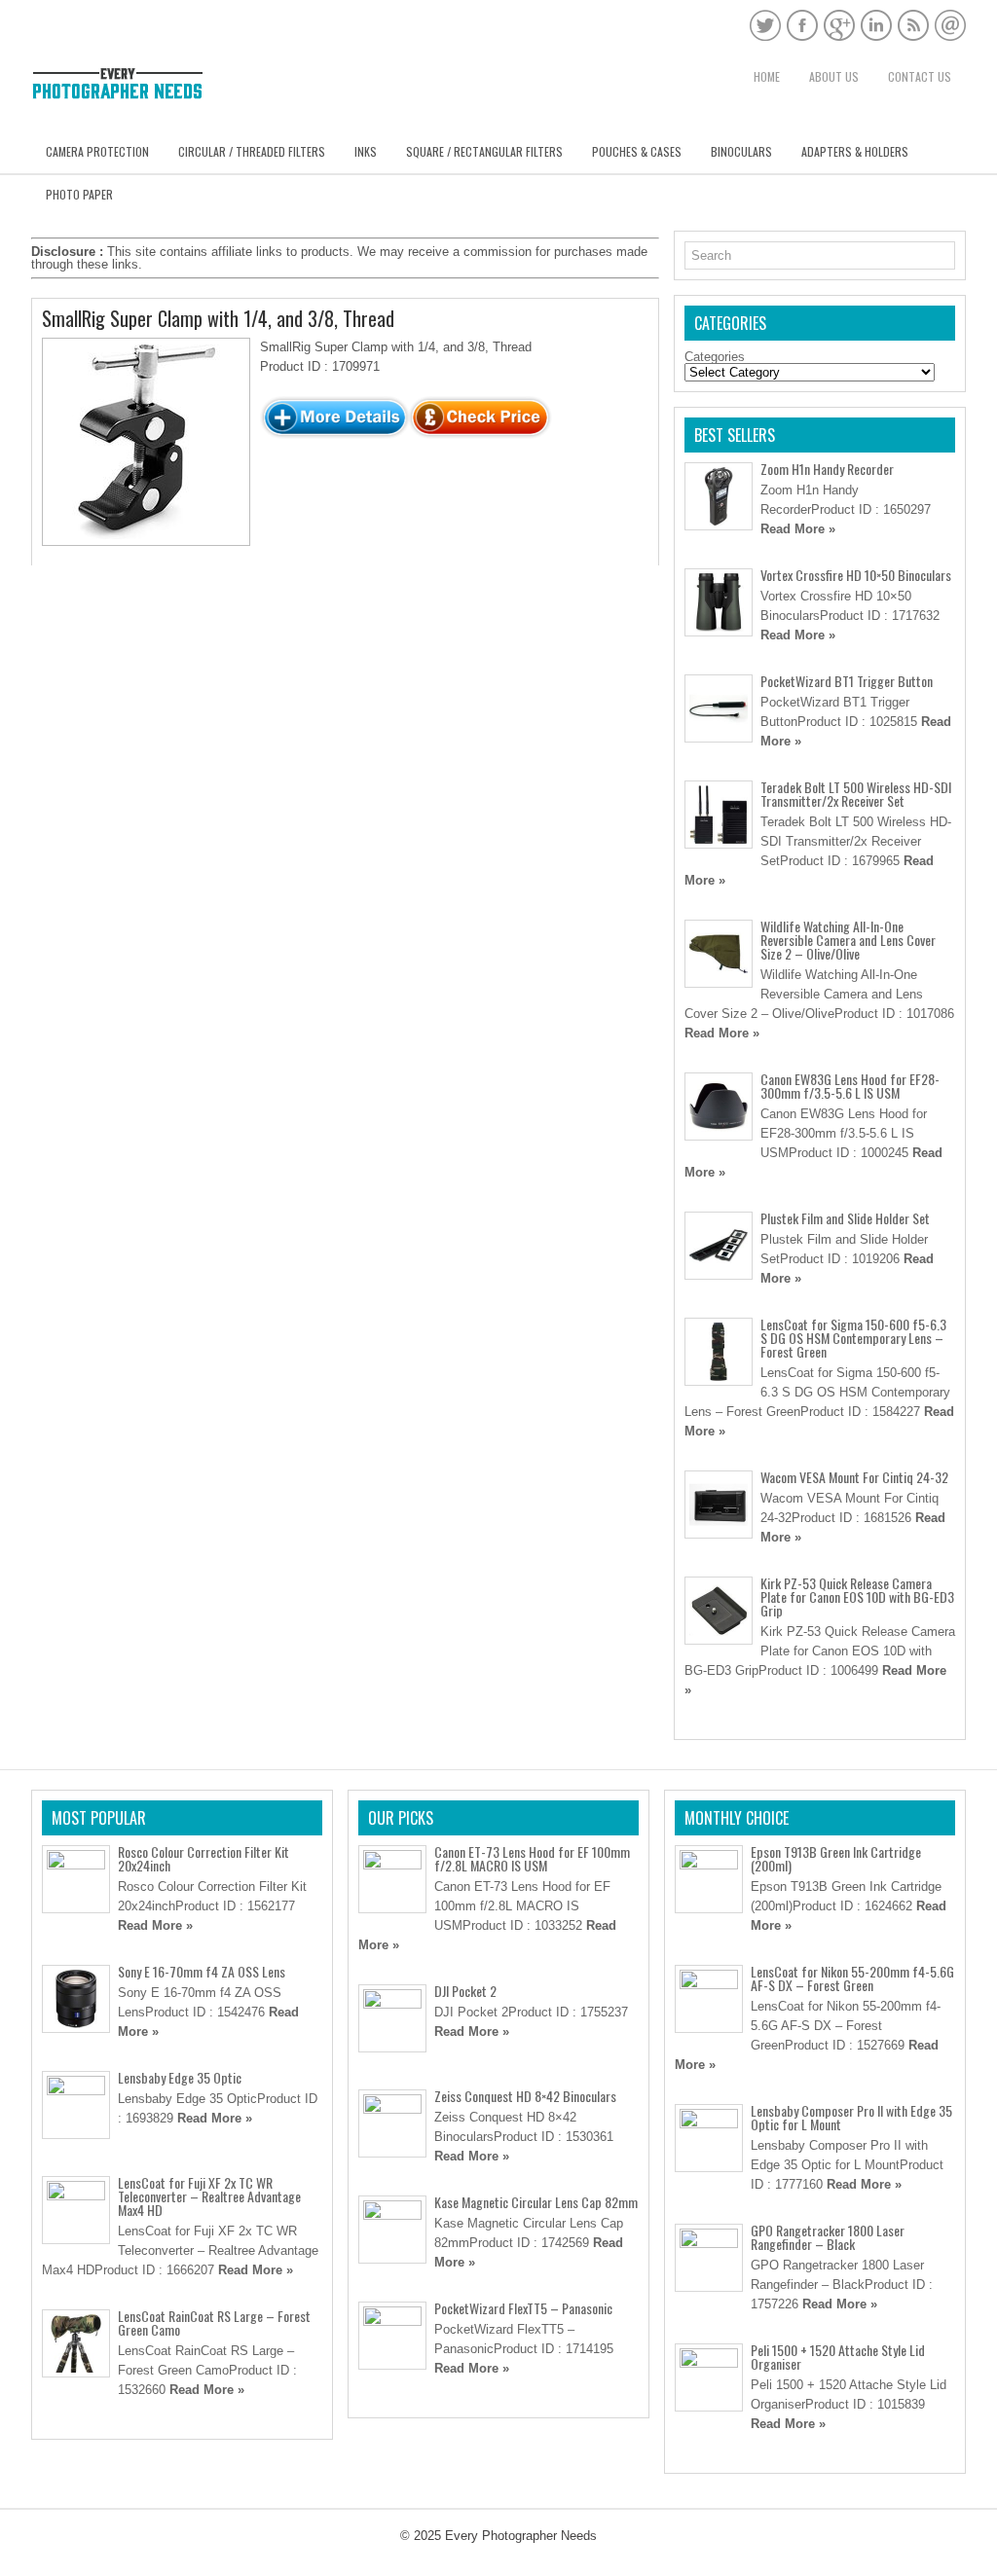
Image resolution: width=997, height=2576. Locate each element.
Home (767, 76)
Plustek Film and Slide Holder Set (845, 1218)
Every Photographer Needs (521, 2536)
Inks (366, 151)
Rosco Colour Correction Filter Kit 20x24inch (203, 1858)
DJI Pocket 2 (465, 1991)
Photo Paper (79, 194)
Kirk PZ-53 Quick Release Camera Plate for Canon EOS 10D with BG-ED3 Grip (857, 1596)
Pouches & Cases (637, 151)
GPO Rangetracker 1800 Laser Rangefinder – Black (828, 2237)
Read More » (798, 529)
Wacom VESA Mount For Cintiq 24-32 (854, 1477)
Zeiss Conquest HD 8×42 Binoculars (525, 2096)
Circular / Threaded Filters (252, 151)
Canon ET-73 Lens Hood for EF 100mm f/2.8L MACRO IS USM (532, 1858)
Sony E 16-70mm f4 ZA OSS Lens (202, 1971)
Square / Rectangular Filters (484, 151)
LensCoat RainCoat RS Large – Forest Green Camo (214, 2322)
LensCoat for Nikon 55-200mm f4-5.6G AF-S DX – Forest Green (852, 1978)
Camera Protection (97, 151)
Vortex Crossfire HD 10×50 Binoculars (856, 575)
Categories (715, 357)
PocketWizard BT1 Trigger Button (847, 681)
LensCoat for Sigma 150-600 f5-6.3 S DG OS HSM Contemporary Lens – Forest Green (853, 1338)
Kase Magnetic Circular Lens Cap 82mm (536, 2202)
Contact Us (920, 76)
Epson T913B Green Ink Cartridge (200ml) (836, 1858)
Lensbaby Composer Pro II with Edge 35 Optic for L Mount (851, 2117)
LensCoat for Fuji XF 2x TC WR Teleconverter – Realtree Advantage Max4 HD (209, 2196)
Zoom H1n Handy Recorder (827, 469)
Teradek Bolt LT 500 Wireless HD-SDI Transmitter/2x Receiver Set (856, 794)
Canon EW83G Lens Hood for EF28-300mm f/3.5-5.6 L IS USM (850, 1086)
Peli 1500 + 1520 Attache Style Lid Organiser (838, 2357)
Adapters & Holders (855, 151)
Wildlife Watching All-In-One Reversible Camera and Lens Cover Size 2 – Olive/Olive (848, 940)
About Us (834, 76)
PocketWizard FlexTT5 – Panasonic (523, 2308)
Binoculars (741, 151)
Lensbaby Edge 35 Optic (180, 2077)
